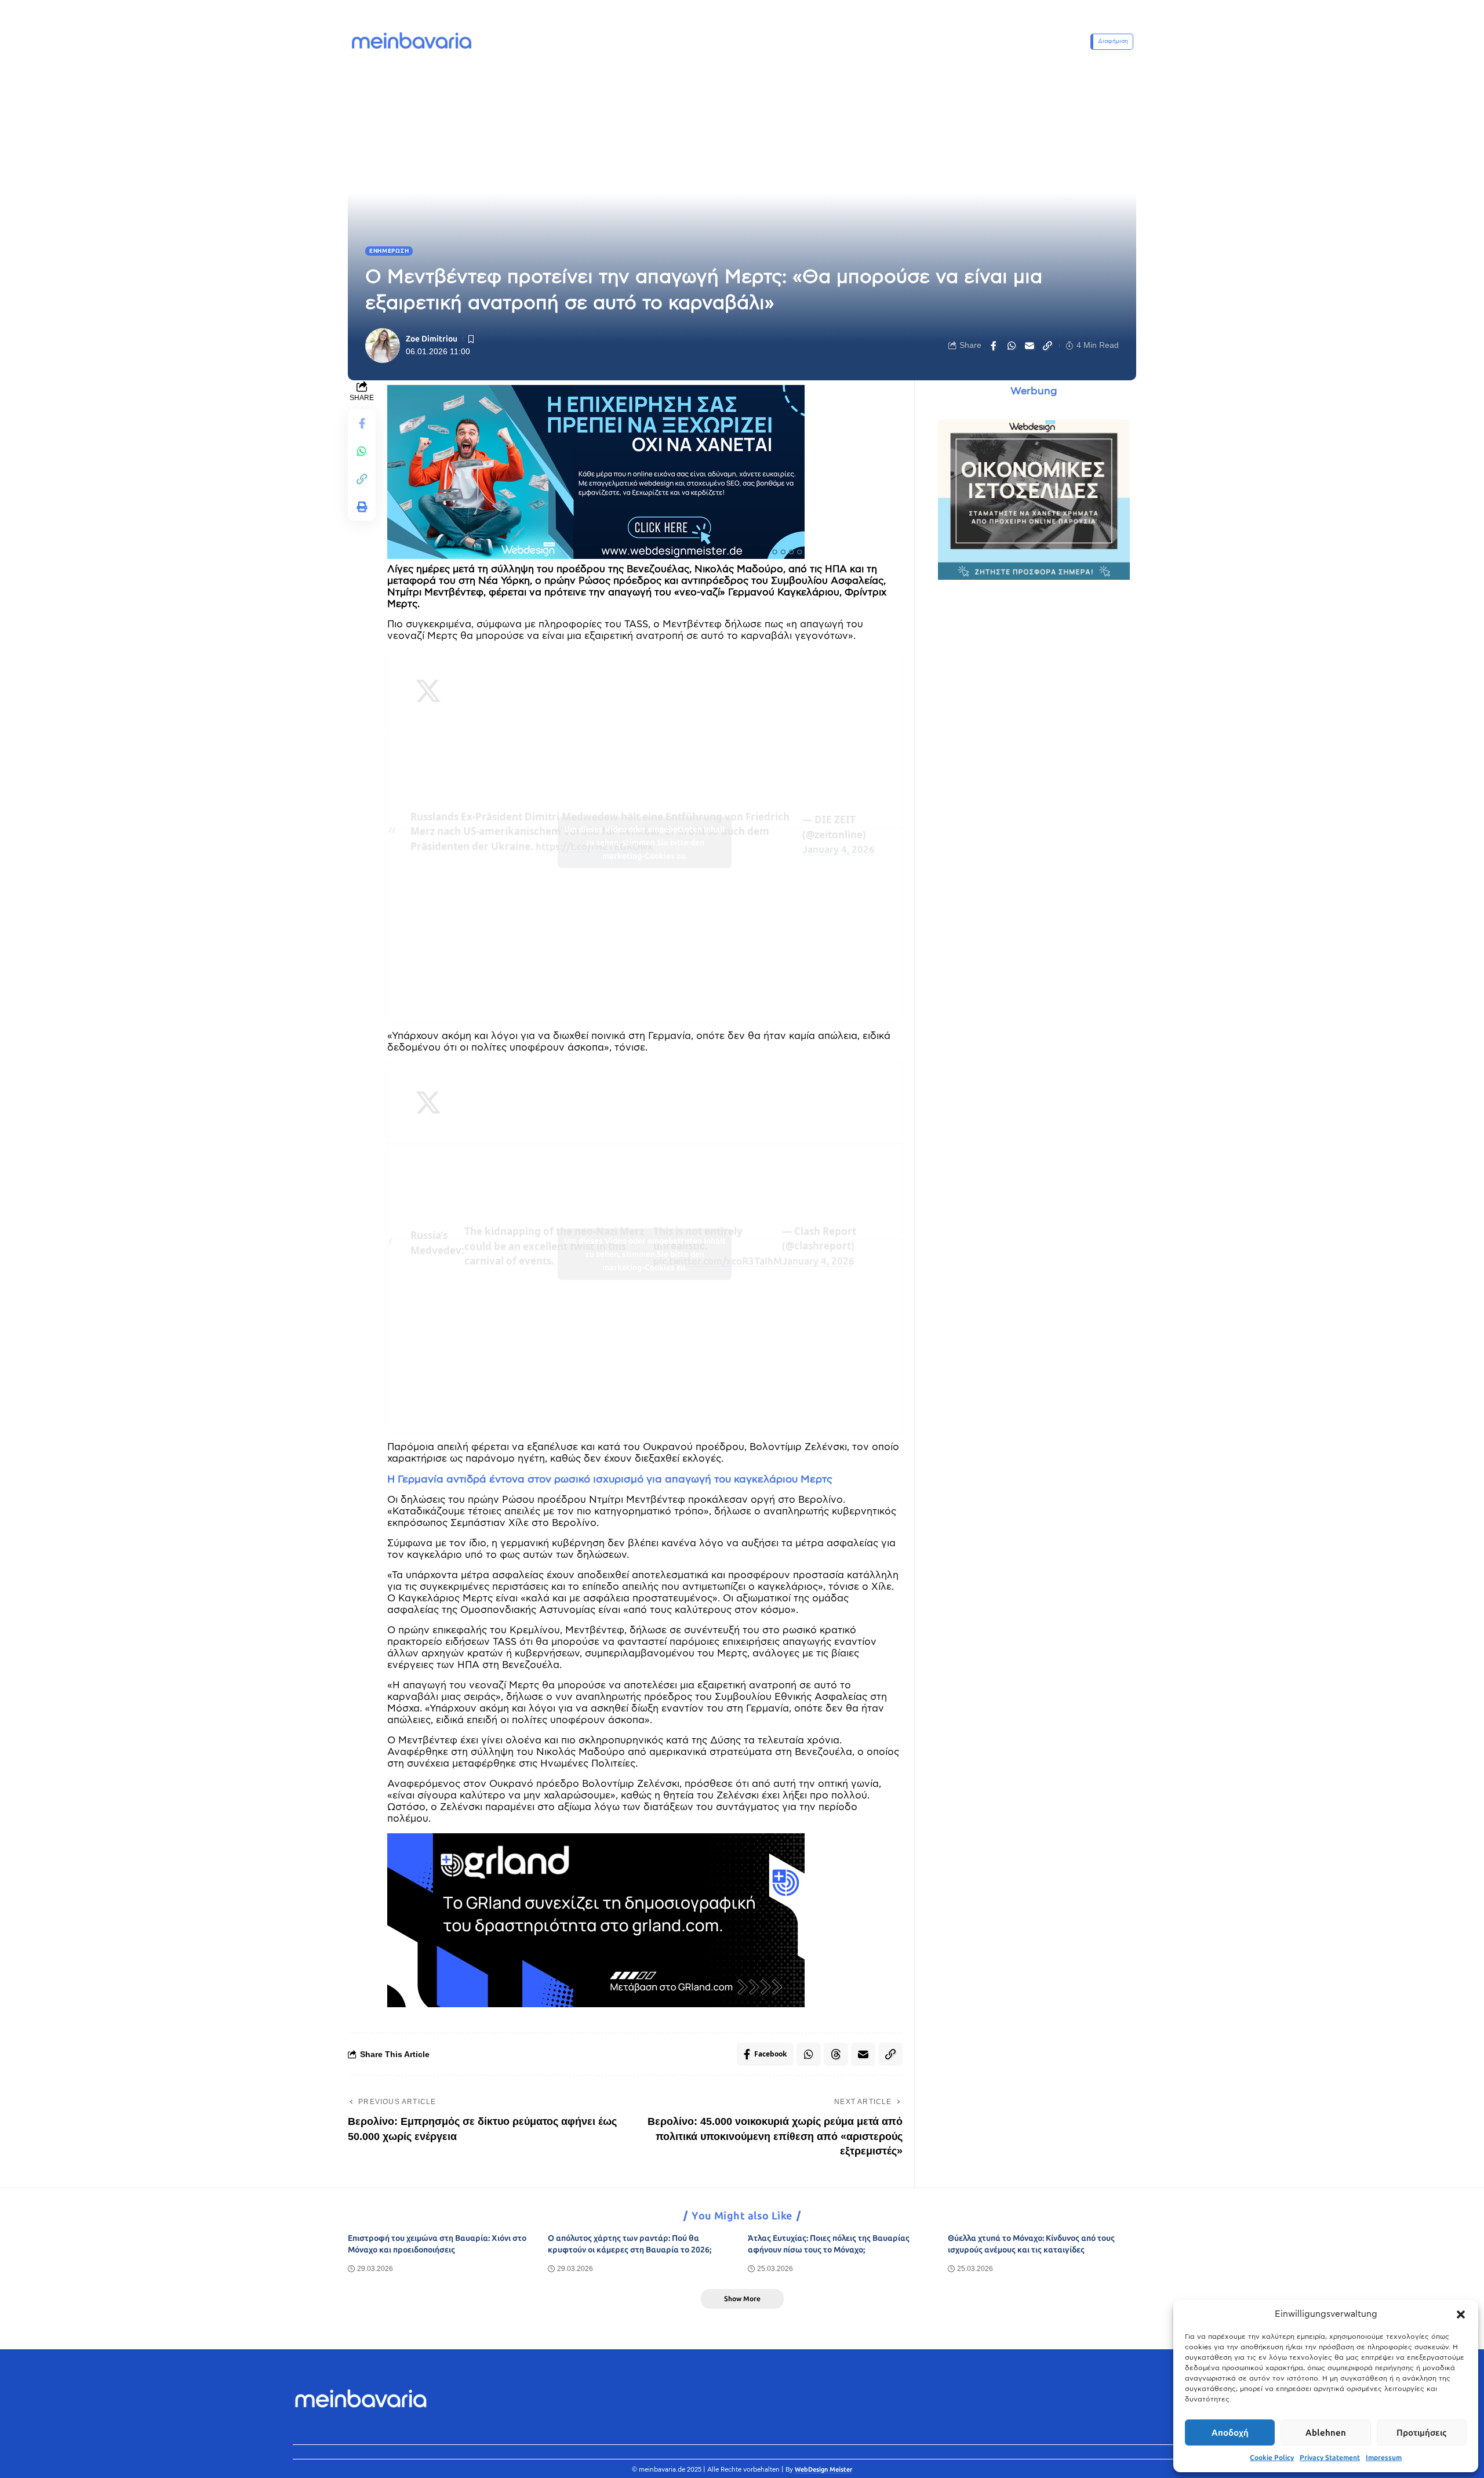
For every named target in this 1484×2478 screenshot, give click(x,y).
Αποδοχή (1230, 2433)
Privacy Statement (1330, 2458)
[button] (1461, 2315)
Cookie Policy (1272, 2458)
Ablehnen (1326, 2433)
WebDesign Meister (824, 2470)
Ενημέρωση (389, 251)
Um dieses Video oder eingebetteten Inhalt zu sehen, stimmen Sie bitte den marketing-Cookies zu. (645, 843)
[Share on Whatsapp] (1012, 346)
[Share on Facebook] (994, 346)
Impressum (1384, 2458)
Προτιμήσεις (1421, 2433)
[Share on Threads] (836, 2054)
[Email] (1030, 346)
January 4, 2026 (839, 849)
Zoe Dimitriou (432, 339)
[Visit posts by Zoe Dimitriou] (383, 346)
